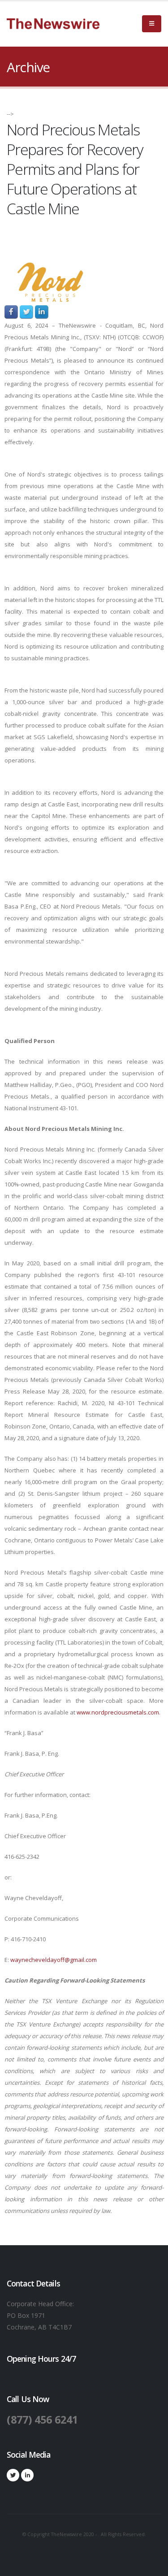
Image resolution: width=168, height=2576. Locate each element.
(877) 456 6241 (42, 2420)
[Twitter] (13, 2475)
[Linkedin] (27, 2475)
